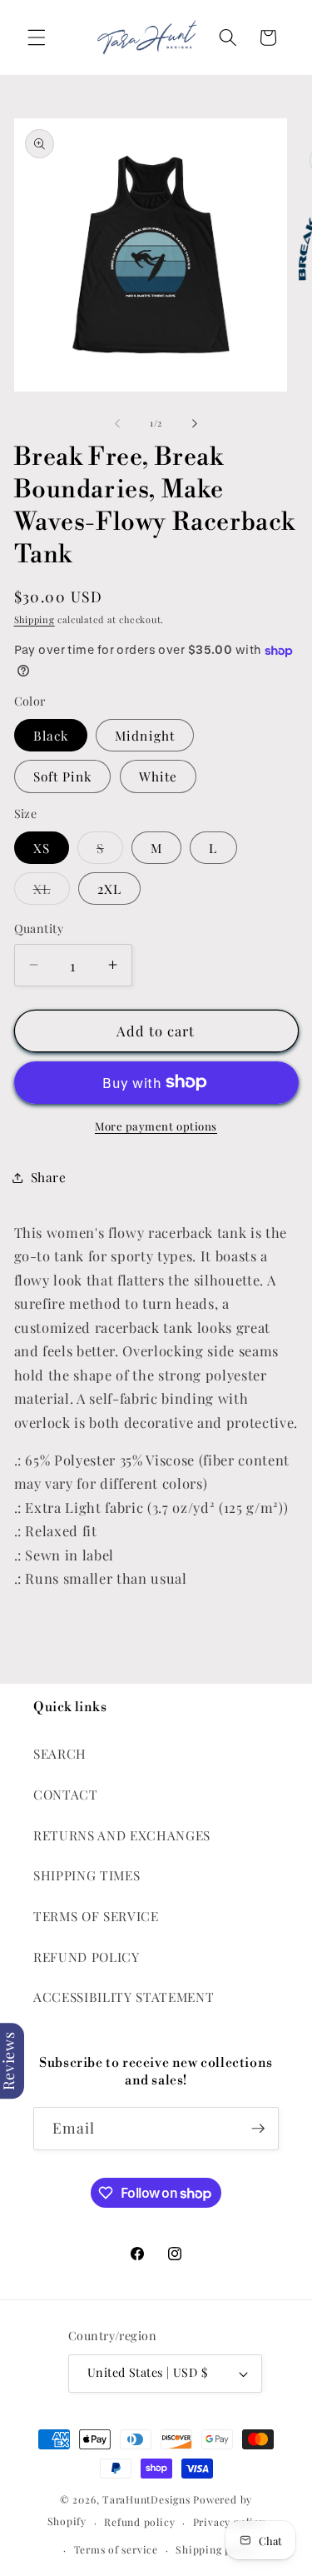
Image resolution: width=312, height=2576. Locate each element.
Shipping (35, 619)
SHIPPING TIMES (87, 1875)
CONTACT (66, 1794)
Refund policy (139, 2522)
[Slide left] (117, 423)
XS (42, 848)
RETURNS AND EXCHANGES (122, 1835)
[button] (37, 37)
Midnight (145, 735)
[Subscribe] (258, 2129)
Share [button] (49, 1177)
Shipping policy (216, 2549)
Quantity (39, 929)
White (158, 776)
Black (51, 735)
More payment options (156, 1126)
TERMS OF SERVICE (96, 1916)
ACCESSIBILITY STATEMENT (124, 1997)
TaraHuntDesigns (146, 2499)
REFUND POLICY (87, 1957)
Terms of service (116, 2549)
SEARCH (60, 1753)
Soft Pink (63, 776)
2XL (109, 889)
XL (52, 892)
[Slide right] (195, 423)
